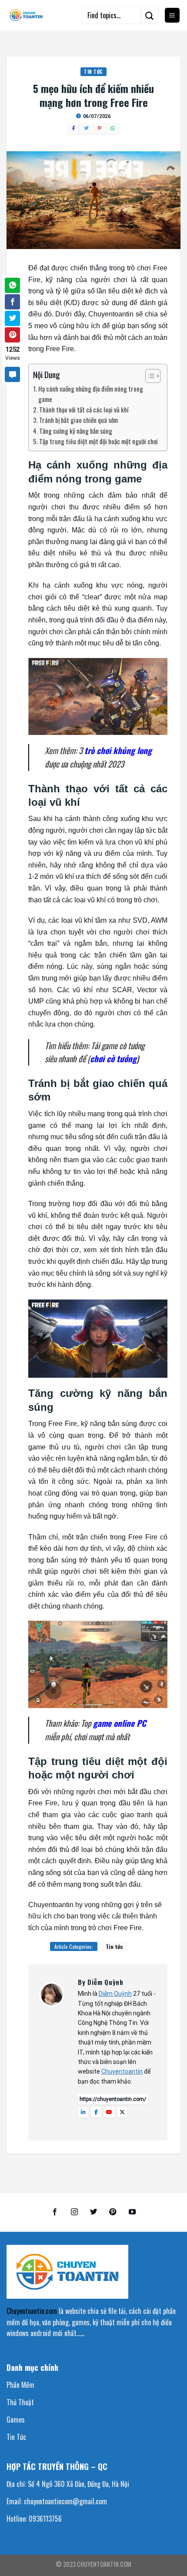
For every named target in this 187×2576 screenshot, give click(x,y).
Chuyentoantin (122, 2071)
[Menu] (172, 15)
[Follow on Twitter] (93, 2212)
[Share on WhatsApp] (12, 285)
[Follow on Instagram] (74, 2212)
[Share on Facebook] (12, 302)
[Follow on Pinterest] (113, 2212)
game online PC (120, 1723)
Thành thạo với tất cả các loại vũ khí (84, 409)
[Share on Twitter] (12, 318)
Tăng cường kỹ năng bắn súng (76, 431)
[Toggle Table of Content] (149, 376)
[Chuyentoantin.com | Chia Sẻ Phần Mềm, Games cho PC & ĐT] (26, 15)
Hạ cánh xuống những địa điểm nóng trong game (91, 394)
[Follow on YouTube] (132, 2212)
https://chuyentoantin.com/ (113, 2099)
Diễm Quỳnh (115, 1994)
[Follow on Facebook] (55, 2212)
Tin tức (93, 72)
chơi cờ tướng (113, 1059)
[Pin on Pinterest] (12, 335)
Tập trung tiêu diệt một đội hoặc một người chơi (99, 441)
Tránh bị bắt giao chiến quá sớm (78, 420)
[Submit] (150, 15)
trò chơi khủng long (118, 750)
